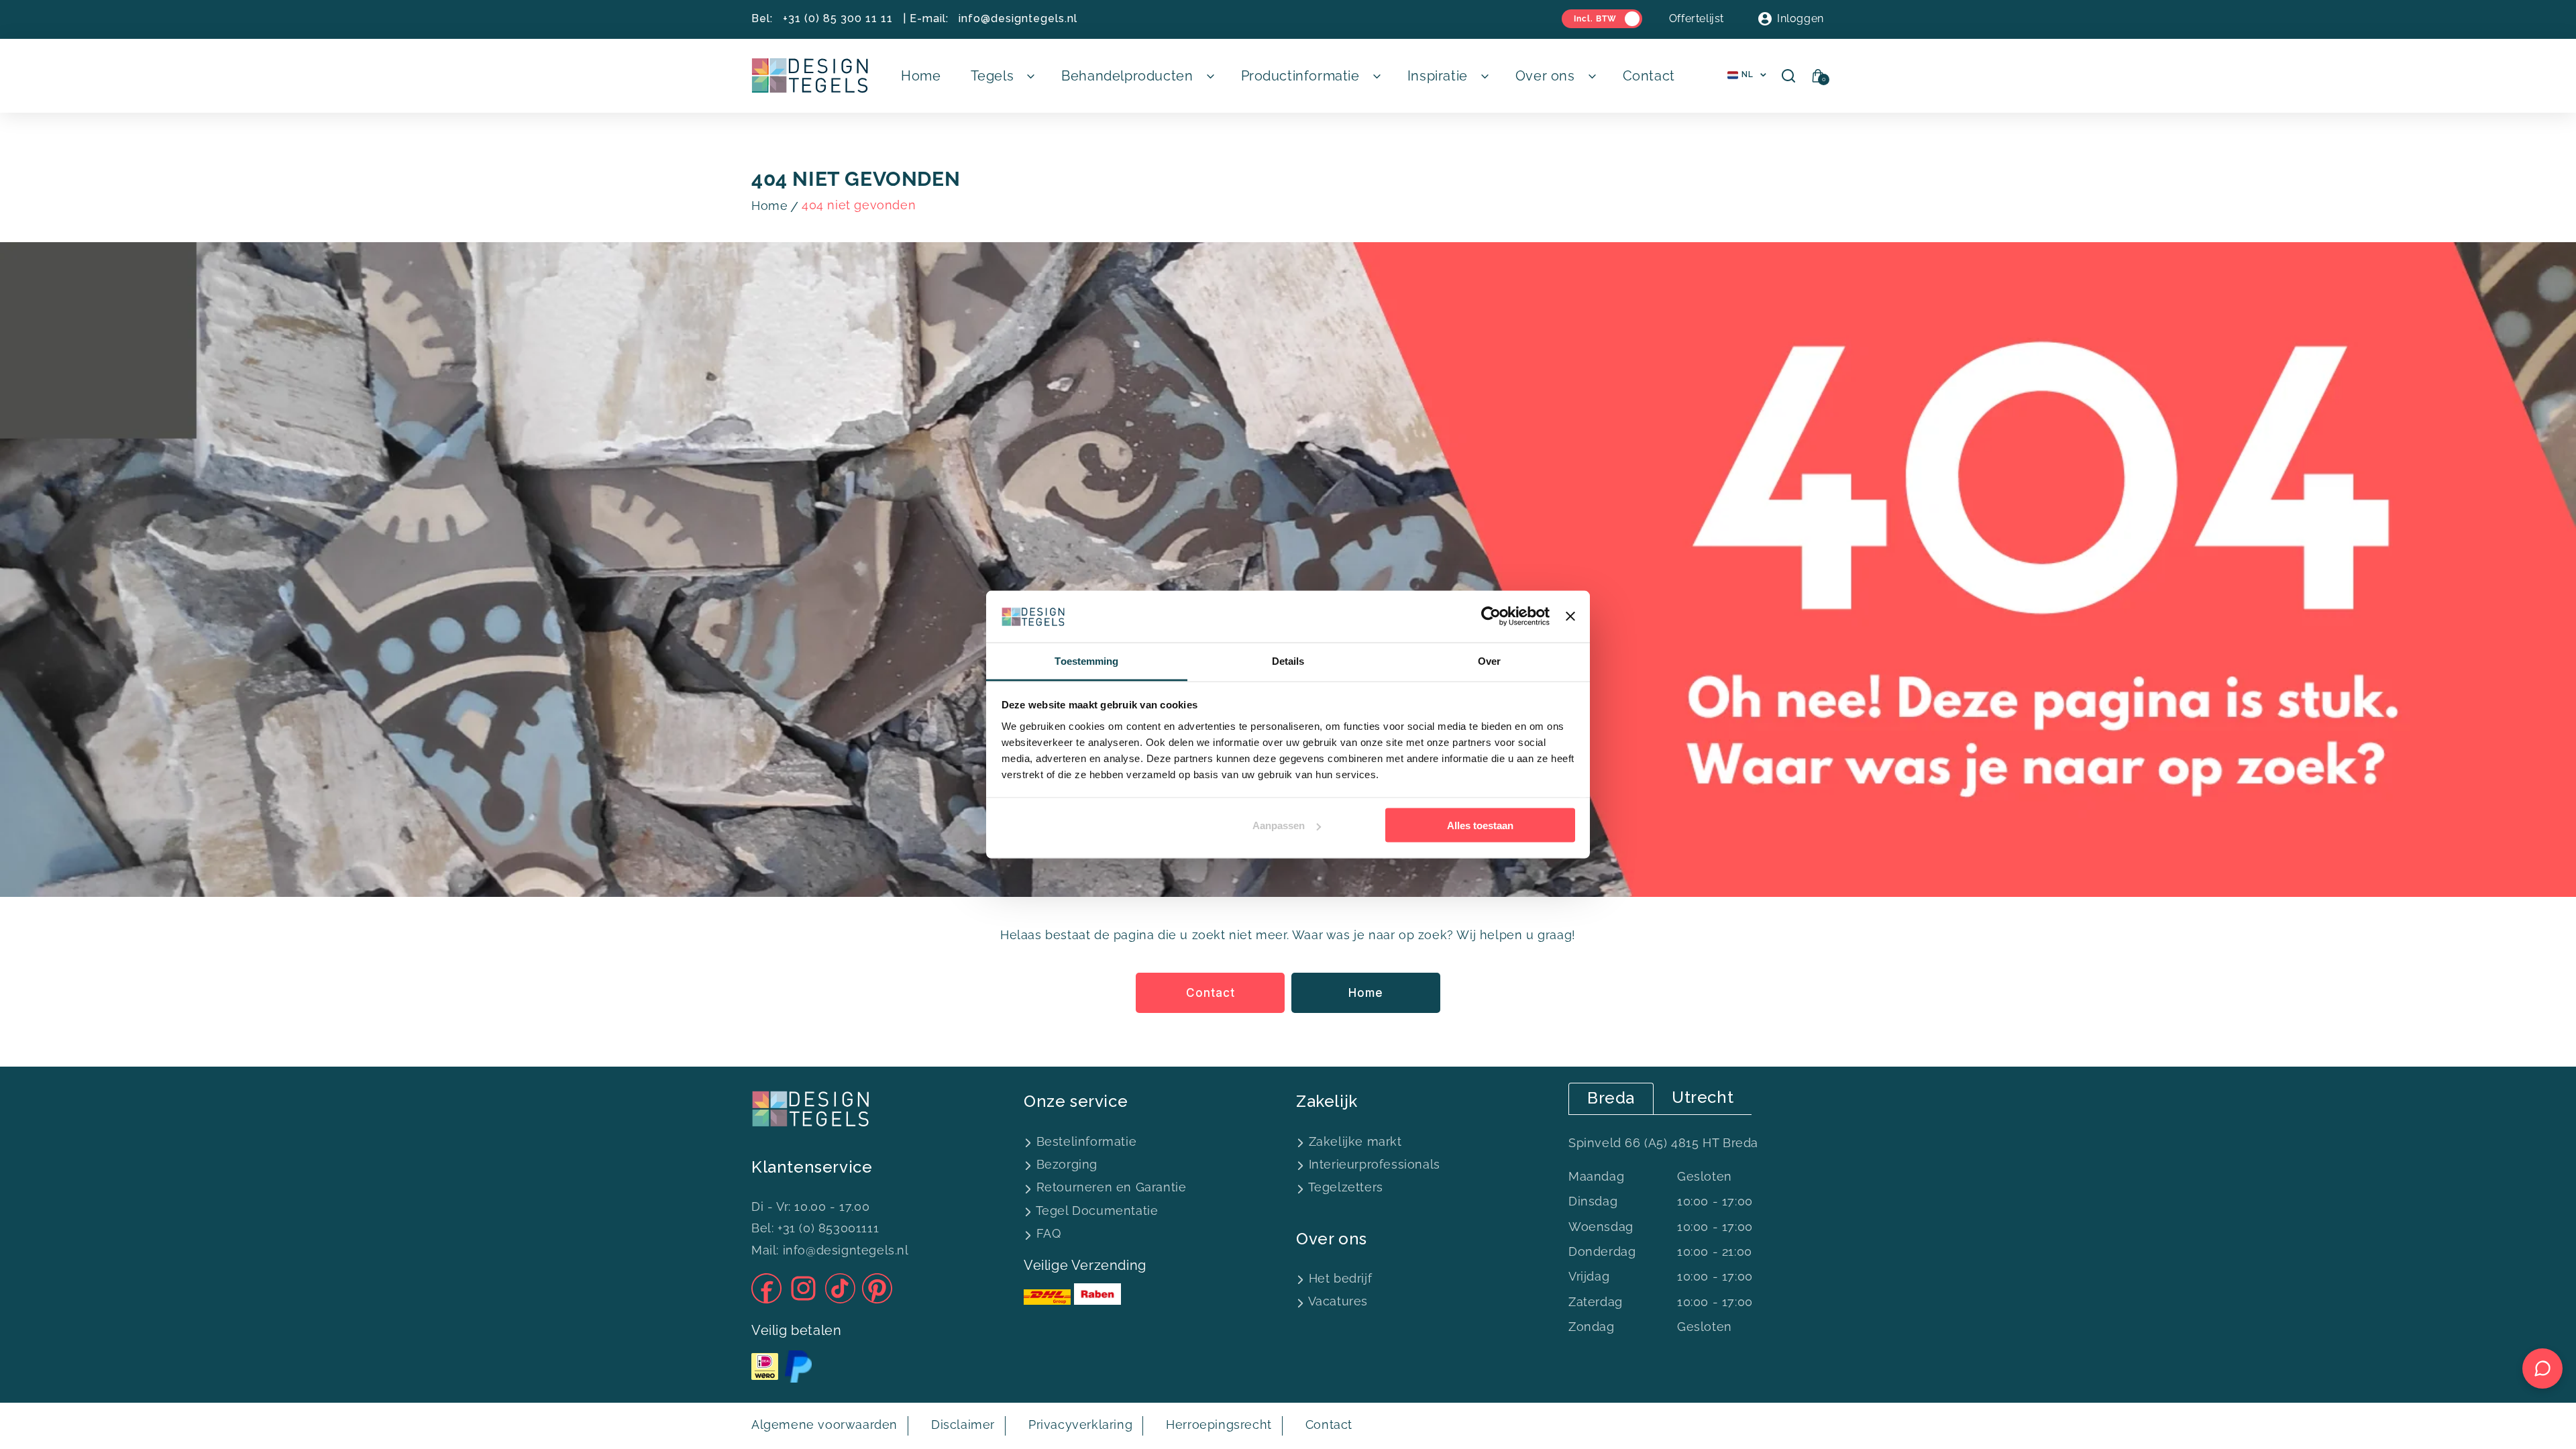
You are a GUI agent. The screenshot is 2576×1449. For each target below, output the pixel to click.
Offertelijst (1697, 18)
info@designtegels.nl (1018, 18)
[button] (1002, 76)
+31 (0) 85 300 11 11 (838, 18)
